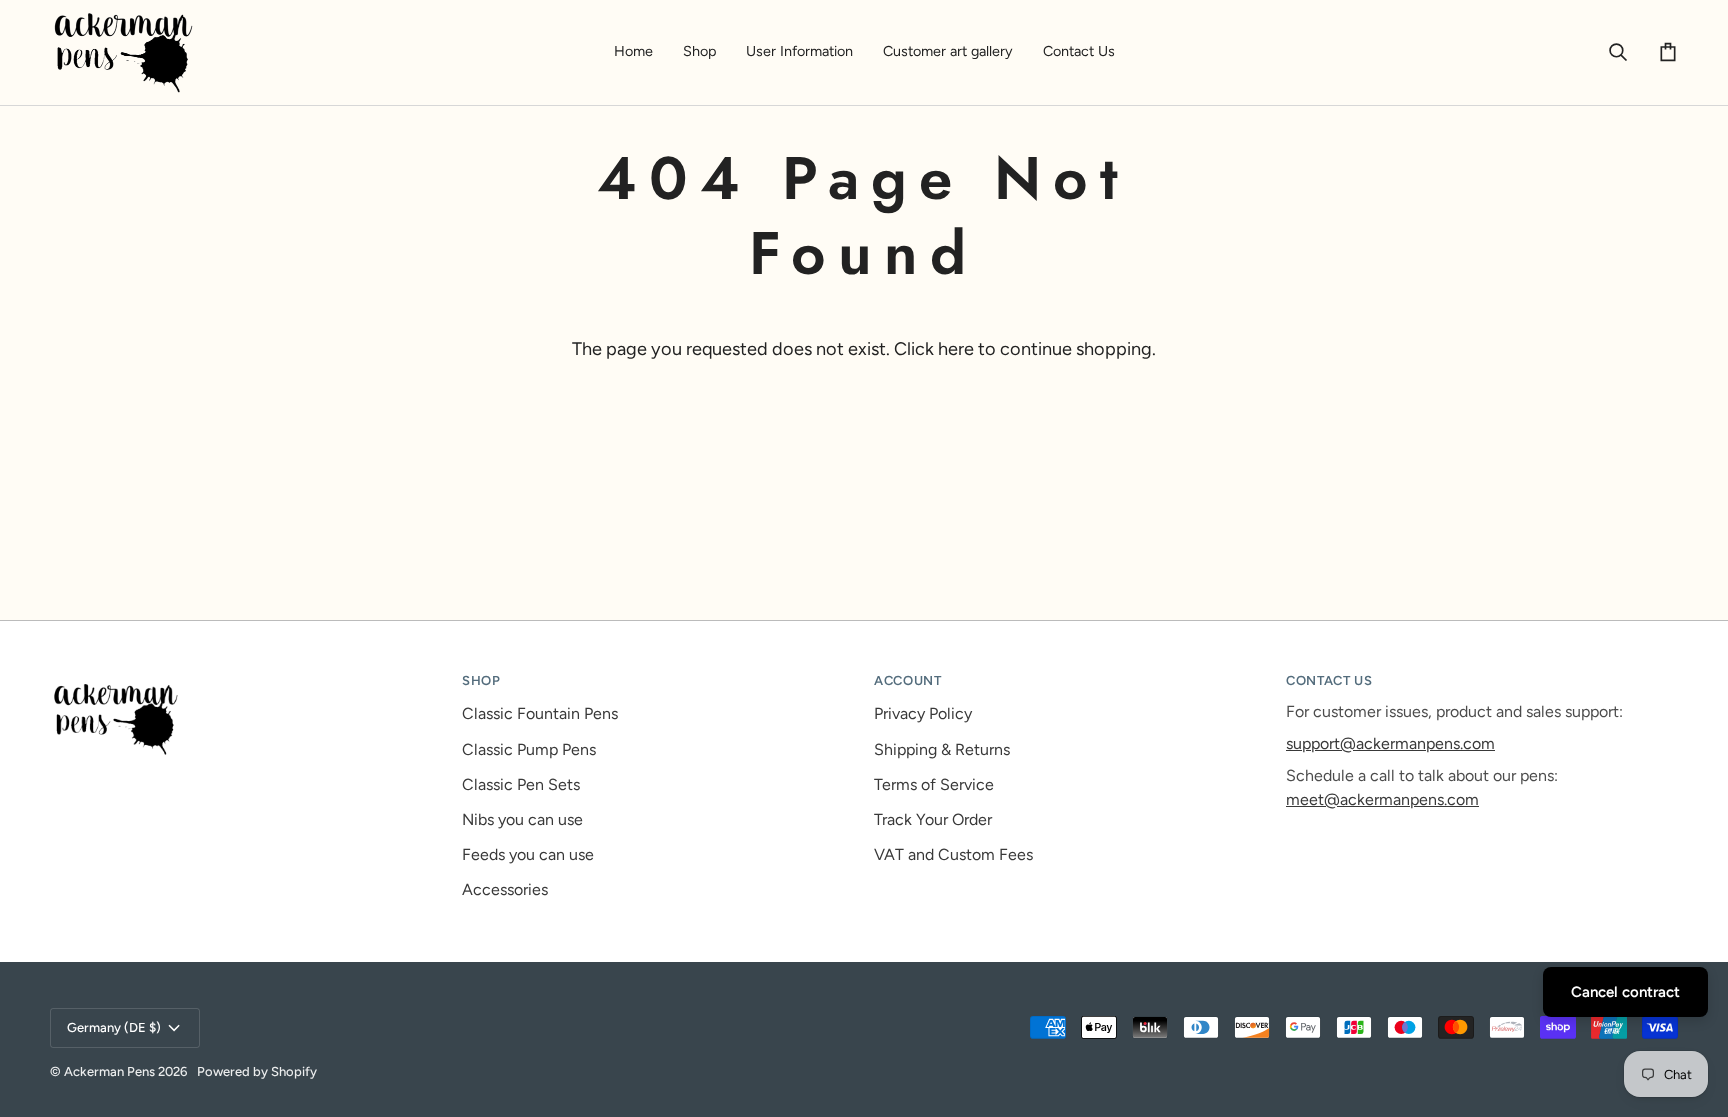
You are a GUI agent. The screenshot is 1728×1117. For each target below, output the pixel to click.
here (956, 349)
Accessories (505, 889)
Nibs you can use (522, 819)
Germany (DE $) (114, 1027)
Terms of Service (934, 784)
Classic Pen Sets (521, 784)
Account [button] (908, 680)
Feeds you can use (528, 854)
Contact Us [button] (1329, 680)
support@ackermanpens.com (1390, 743)
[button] (699, 52)
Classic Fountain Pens (540, 713)
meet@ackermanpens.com (1382, 799)
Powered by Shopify (257, 1071)
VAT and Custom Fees (953, 854)
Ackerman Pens (109, 1071)
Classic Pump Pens (529, 749)
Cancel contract (1625, 992)
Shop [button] (481, 680)
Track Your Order (933, 819)
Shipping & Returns (942, 749)
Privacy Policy (923, 713)
